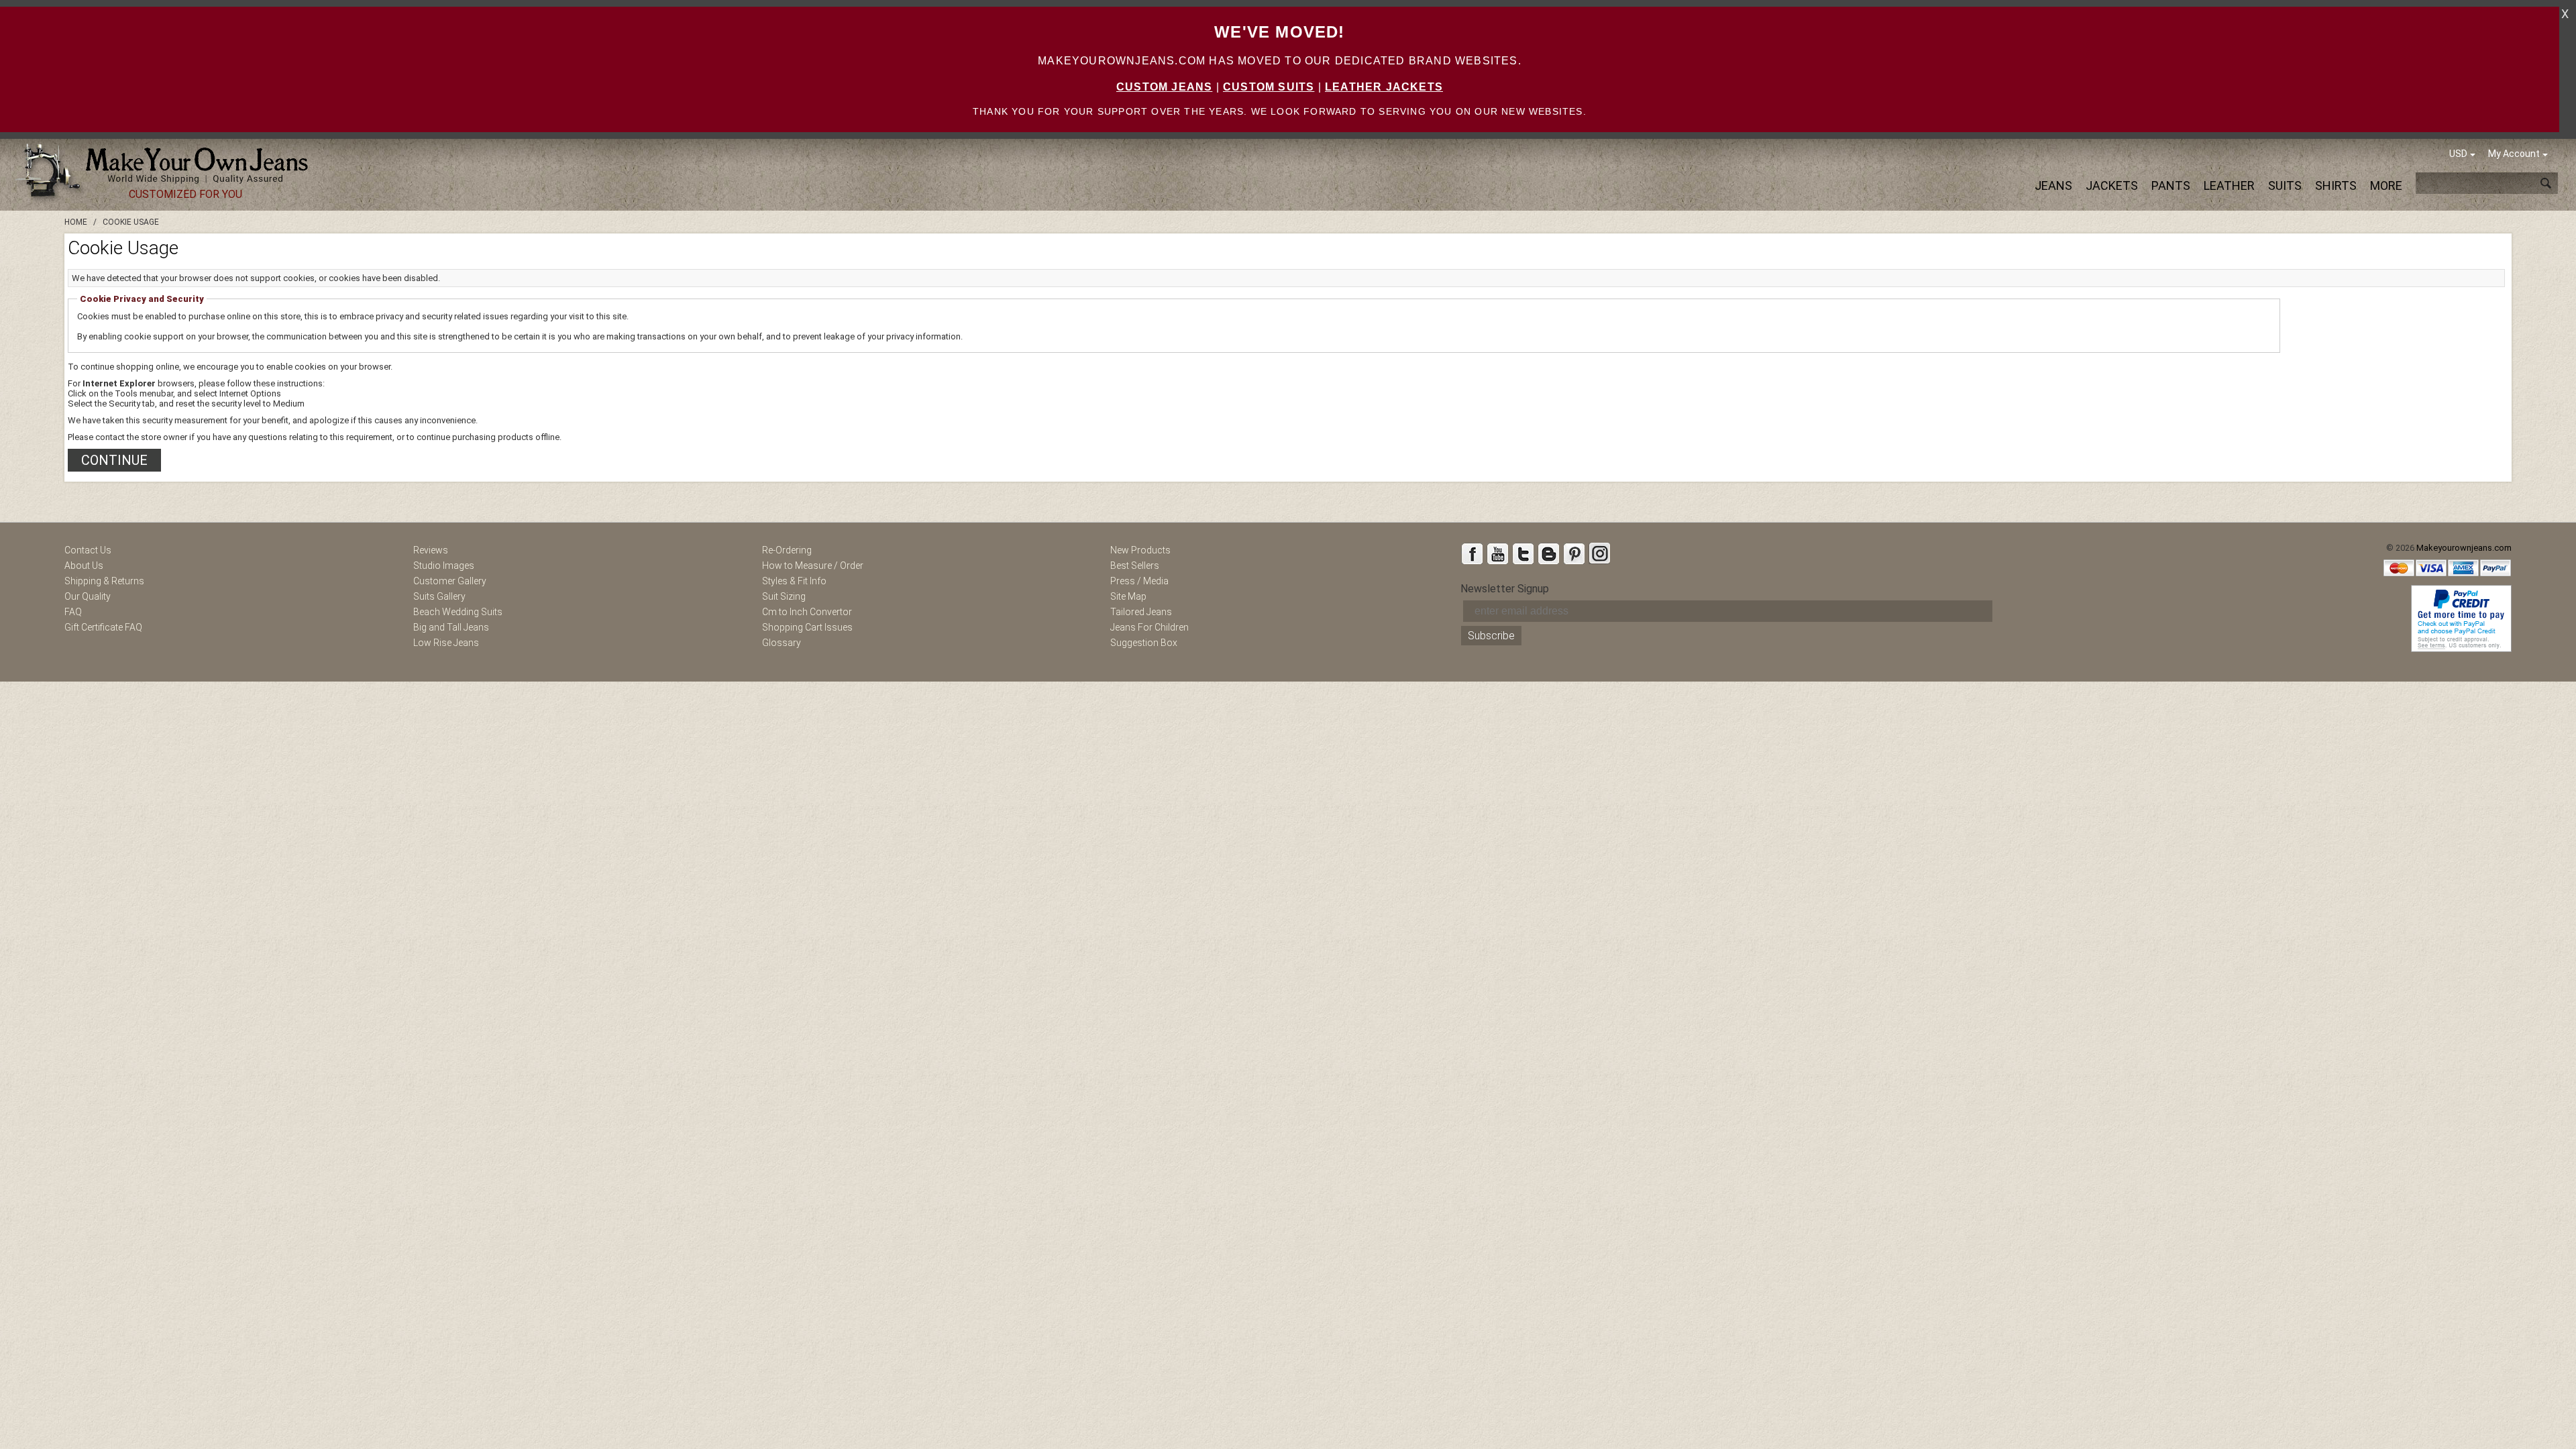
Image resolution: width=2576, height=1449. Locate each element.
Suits (2285, 185)
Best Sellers (1135, 566)
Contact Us (88, 550)
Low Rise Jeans (446, 643)
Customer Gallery (450, 581)
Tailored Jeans (1141, 612)
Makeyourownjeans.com (2464, 548)
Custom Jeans (1164, 87)
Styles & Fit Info (794, 581)
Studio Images (444, 566)
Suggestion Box (1144, 643)
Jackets (2112, 185)
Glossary (782, 643)
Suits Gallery (439, 596)
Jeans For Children (1149, 627)
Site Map (1128, 596)
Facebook (1472, 553)
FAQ (73, 612)
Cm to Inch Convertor (807, 612)
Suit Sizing (784, 596)
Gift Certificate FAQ (103, 627)
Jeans (2053, 185)
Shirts (2336, 185)
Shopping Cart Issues (807, 627)
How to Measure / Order (813, 566)
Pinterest (1574, 553)
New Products (1140, 550)
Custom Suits (1269, 87)
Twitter (1523, 553)
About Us (84, 566)
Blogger (1548, 553)
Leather (2229, 185)
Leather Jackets (1384, 87)
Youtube (1497, 553)
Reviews (431, 550)
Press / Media (1139, 581)
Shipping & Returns (104, 581)
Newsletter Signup (1505, 589)
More (2386, 185)
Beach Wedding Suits (458, 612)
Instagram (1599, 553)
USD (2458, 154)
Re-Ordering (787, 550)
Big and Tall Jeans (451, 627)
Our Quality (88, 596)
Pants (2171, 185)
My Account (2514, 154)
